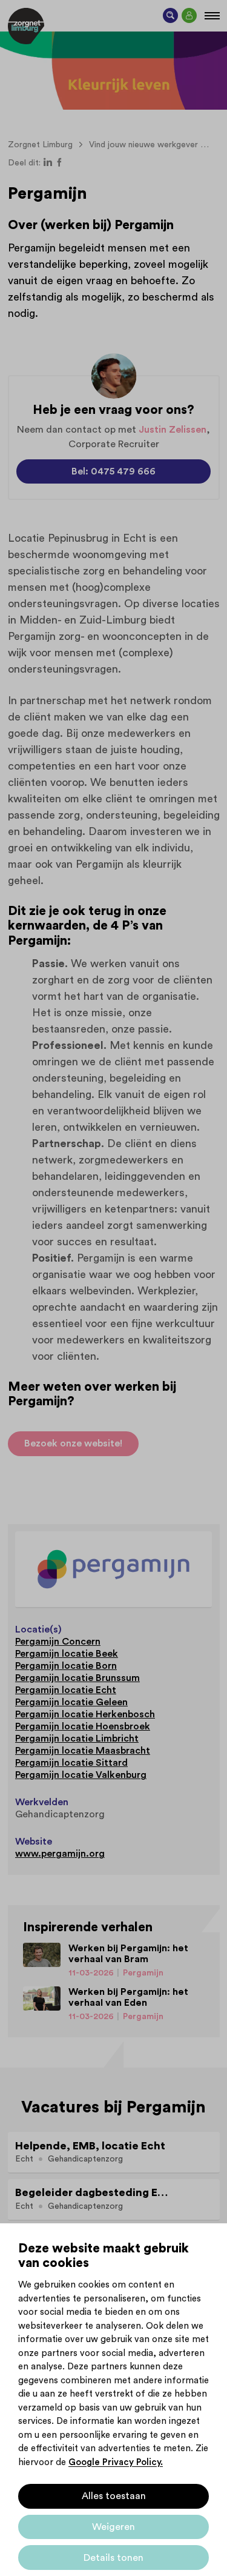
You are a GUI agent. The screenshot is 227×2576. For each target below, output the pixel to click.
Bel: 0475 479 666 (113, 471)
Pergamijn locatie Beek (67, 1654)
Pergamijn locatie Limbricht (77, 1739)
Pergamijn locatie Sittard (71, 1763)
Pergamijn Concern (58, 1642)
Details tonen (113, 2558)
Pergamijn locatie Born (66, 1666)
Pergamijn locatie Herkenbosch (85, 1714)
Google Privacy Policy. (116, 2462)
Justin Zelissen (173, 430)
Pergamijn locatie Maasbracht (83, 1751)
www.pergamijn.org (60, 1854)
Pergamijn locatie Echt (66, 1690)
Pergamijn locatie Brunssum (77, 1678)
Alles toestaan (114, 2496)
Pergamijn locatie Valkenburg (81, 1775)
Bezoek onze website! (73, 1443)
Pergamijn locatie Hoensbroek (83, 1726)
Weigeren (113, 2527)
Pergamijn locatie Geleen (71, 1702)
